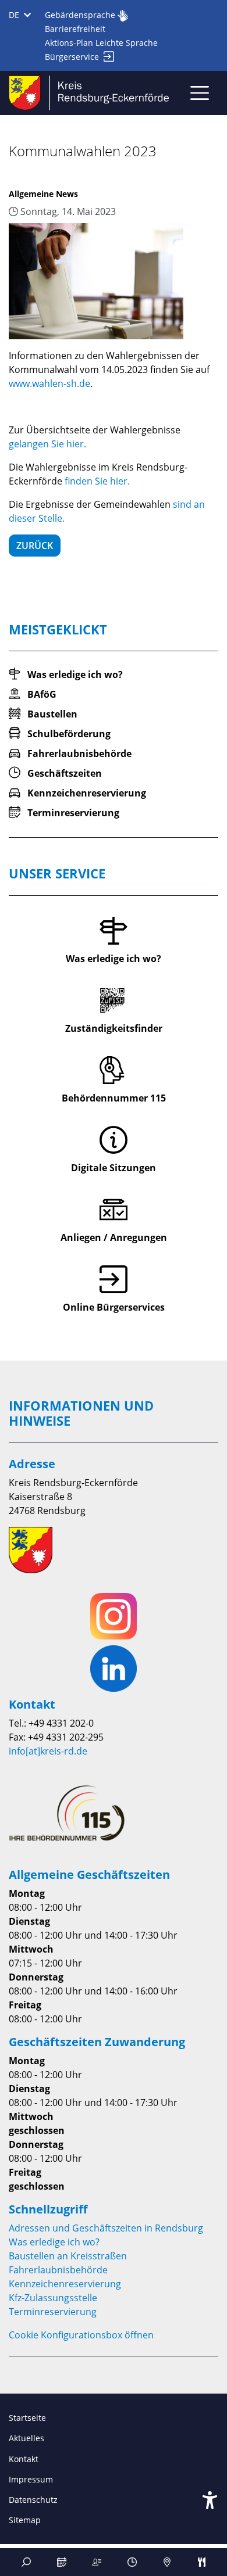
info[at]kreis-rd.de (48, 1751)
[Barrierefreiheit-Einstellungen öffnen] (210, 2500)
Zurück (35, 546)
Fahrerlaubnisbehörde (58, 2270)
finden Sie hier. (97, 481)
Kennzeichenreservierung (65, 2284)
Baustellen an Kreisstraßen (68, 2256)
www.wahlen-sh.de (49, 383)
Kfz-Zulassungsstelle (53, 2298)
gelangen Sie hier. (47, 444)
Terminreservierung (53, 2312)
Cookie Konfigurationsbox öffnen (81, 2335)
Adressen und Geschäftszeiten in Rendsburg (106, 2228)
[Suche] (26, 2562)
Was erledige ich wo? (54, 2242)
